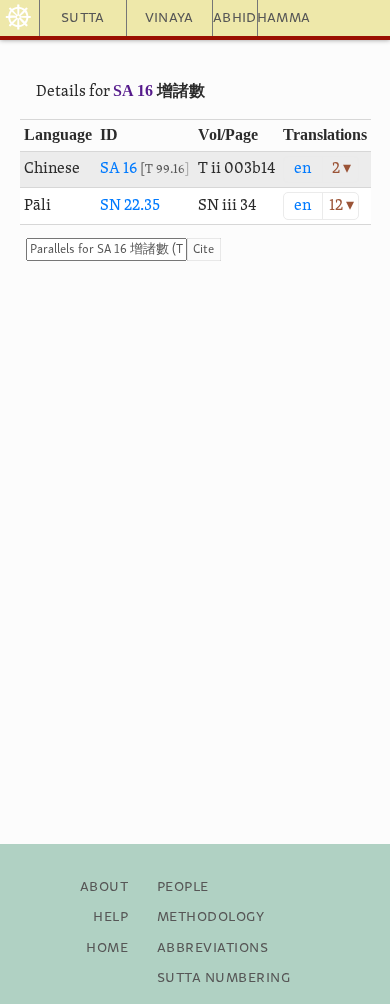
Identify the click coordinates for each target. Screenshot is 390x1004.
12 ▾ (341, 206)
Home (107, 948)
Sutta (83, 18)
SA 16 (133, 90)
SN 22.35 (130, 206)
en (302, 169)
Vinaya (169, 18)
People (183, 887)
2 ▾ (341, 169)
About (104, 887)
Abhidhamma (235, 18)
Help (110, 917)
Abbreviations (212, 948)
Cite (203, 249)
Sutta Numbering (223, 978)
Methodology (210, 917)
